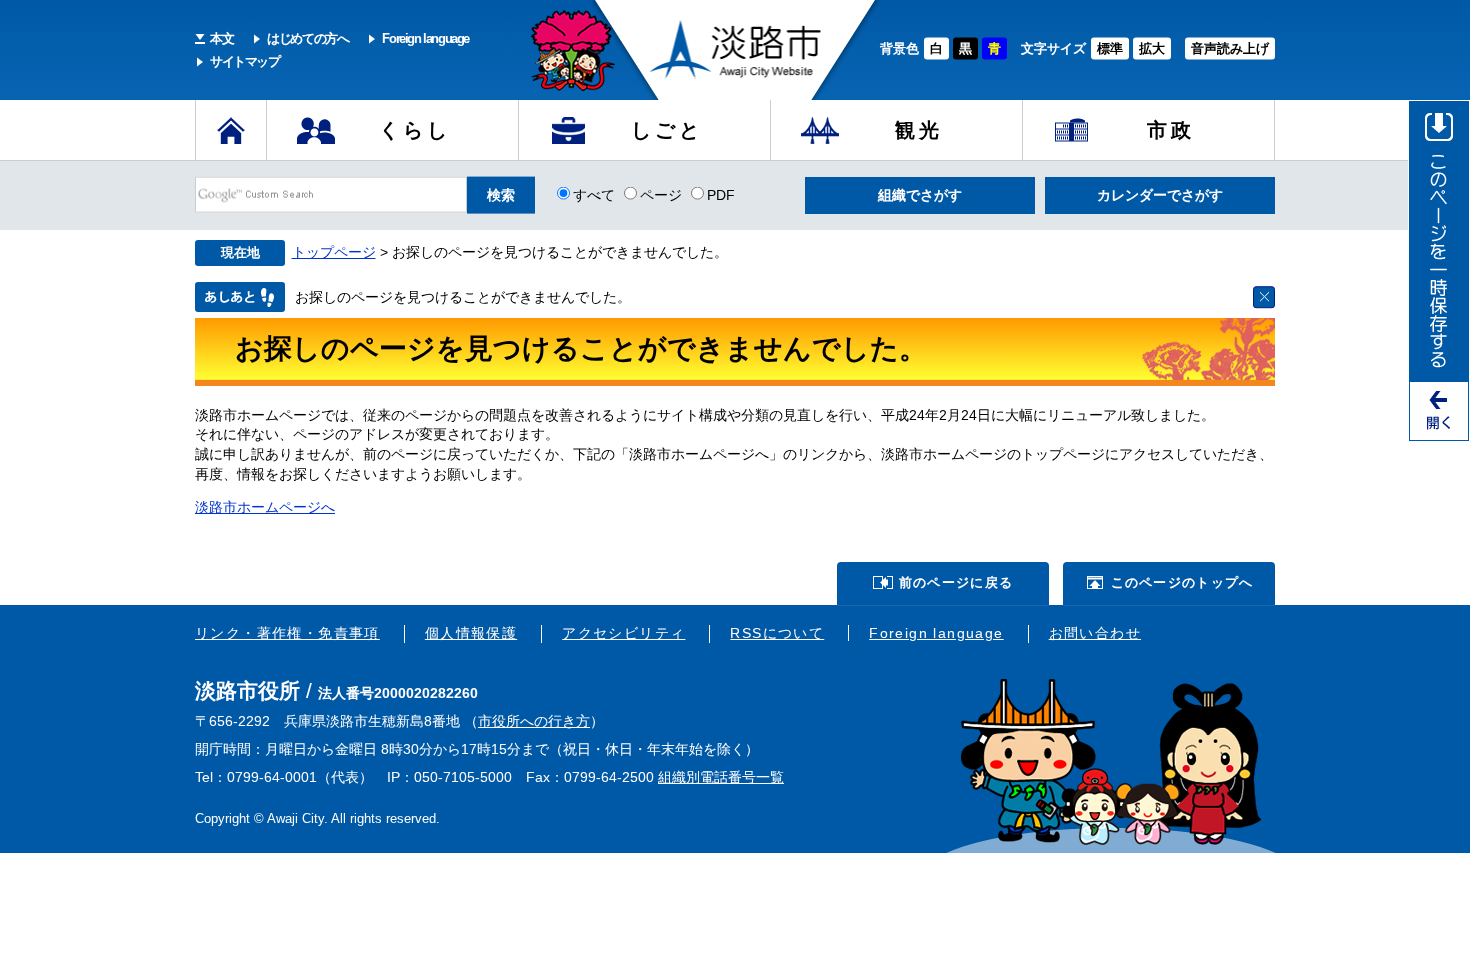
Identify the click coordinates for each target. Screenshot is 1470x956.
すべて (594, 194)
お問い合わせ (1095, 633)
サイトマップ (245, 61)
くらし (415, 130)
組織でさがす (920, 195)
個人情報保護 (471, 633)
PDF (721, 194)
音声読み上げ (1230, 48)
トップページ (334, 252)
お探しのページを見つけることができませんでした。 (463, 297)
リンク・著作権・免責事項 (287, 633)
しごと (667, 130)
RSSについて (777, 633)
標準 (1110, 48)
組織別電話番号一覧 (721, 777)
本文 (221, 38)
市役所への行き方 (534, 721)
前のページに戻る (956, 582)
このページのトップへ (1182, 582)
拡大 (1152, 48)
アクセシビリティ (623, 633)
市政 (1171, 130)
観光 (919, 130)
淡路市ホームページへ (265, 507)
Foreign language (425, 38)
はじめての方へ (307, 38)
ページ (661, 194)
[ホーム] (231, 130)
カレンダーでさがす (1160, 195)
